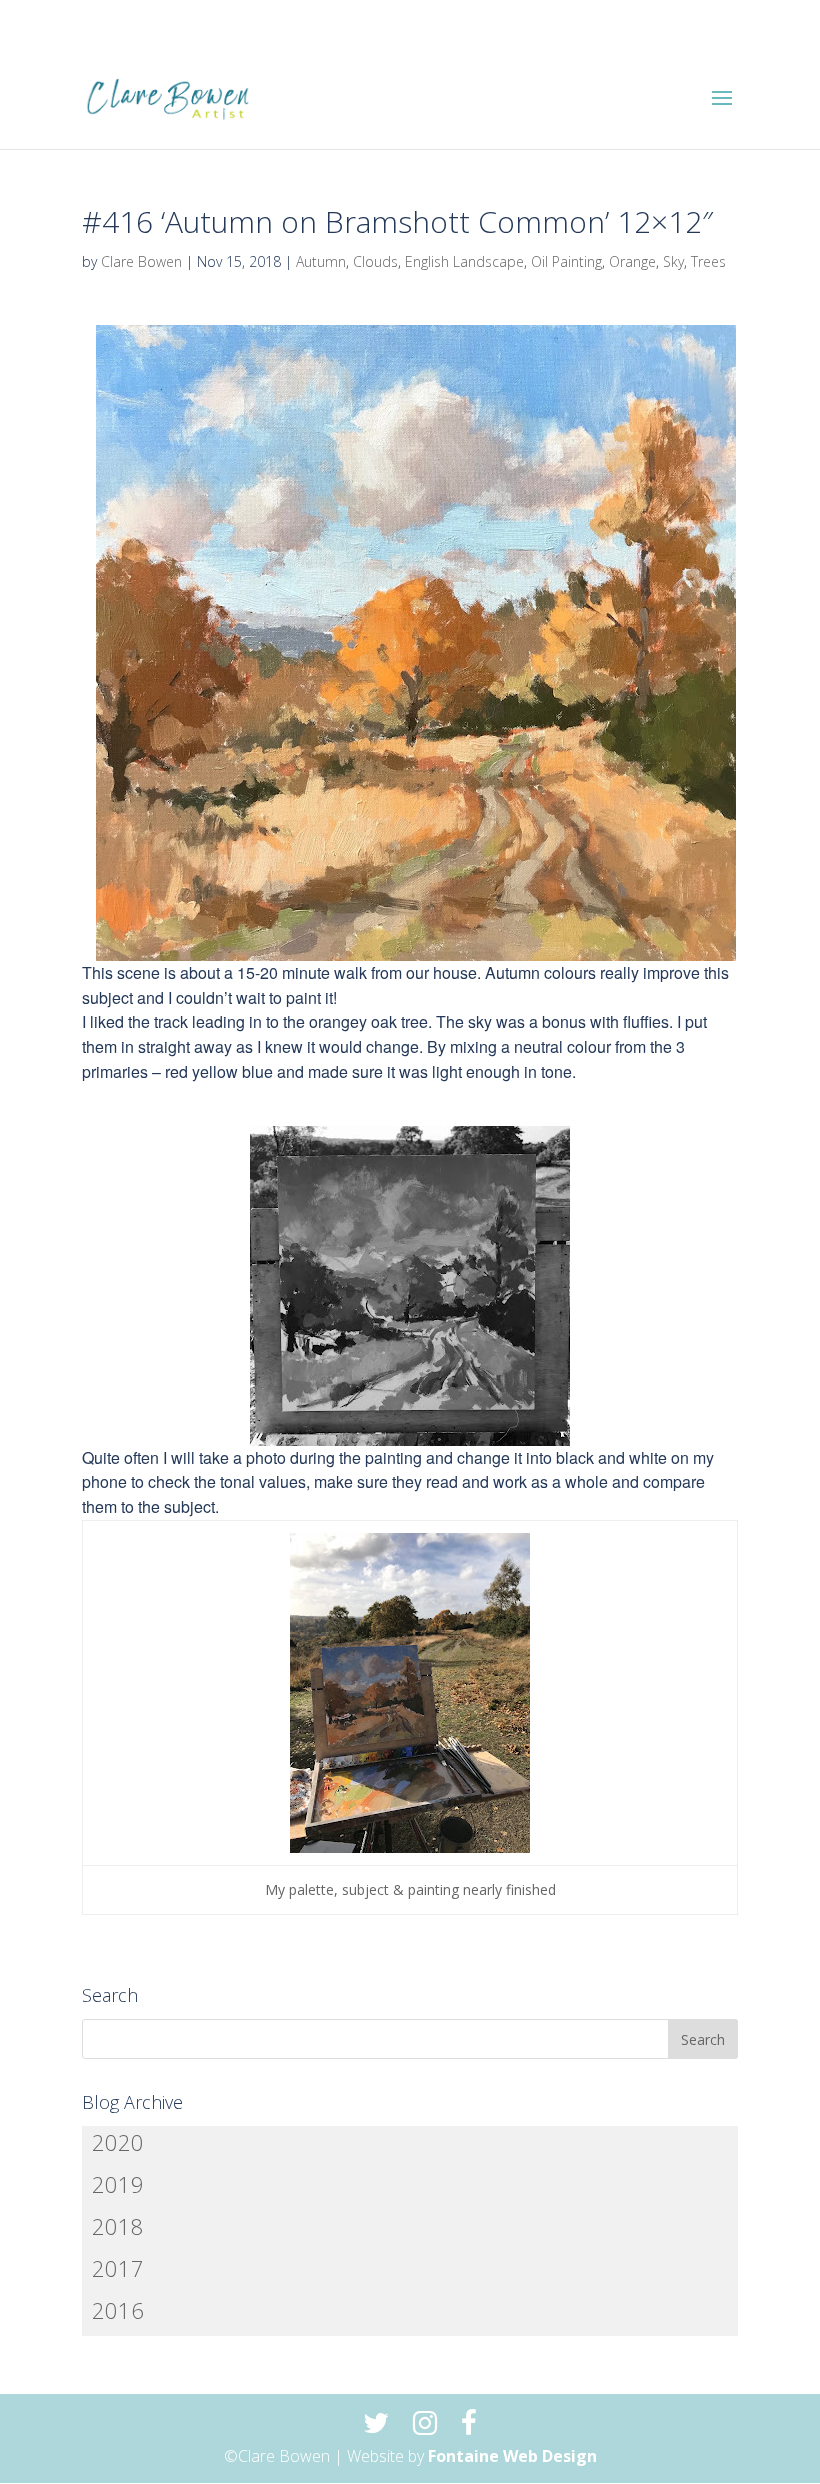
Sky (673, 261)
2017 (118, 2268)
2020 (118, 2142)
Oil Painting (566, 261)
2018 (118, 2226)
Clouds (375, 261)
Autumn (321, 261)
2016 (118, 2310)
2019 (118, 2184)
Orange (632, 261)
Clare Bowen (141, 261)
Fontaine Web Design (512, 2456)
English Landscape (464, 261)
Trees (708, 261)
